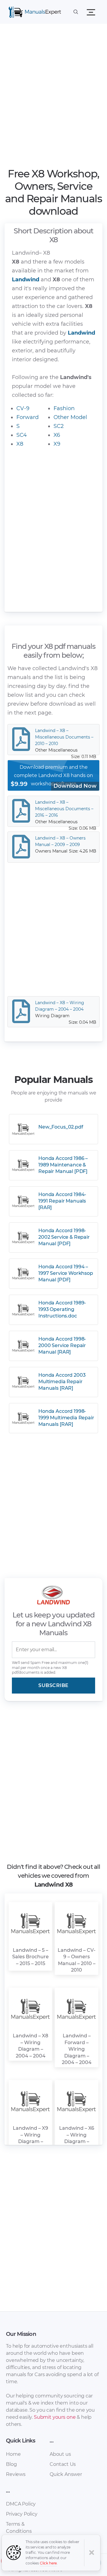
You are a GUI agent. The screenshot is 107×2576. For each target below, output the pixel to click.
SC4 (22, 435)
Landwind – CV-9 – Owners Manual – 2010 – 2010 (77, 1960)
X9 (57, 444)
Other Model (70, 417)
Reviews (16, 2474)
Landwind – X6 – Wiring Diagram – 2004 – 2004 (77, 2138)
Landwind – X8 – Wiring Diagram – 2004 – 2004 (30, 2046)
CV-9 (23, 408)
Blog (11, 2464)
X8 (20, 444)
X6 (57, 435)
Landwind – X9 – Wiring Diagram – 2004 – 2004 (30, 2138)
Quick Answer (66, 2474)
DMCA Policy (21, 2504)
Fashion (64, 408)
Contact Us (63, 2464)
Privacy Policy (22, 2514)
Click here (48, 2563)
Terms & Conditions (19, 2528)
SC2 (59, 426)
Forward (27, 417)
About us (60, 2454)
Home (13, 2454)
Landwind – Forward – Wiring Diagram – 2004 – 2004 (77, 2049)
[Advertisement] (53, 97)
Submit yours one (55, 2417)
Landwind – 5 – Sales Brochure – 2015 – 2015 (30, 1957)
